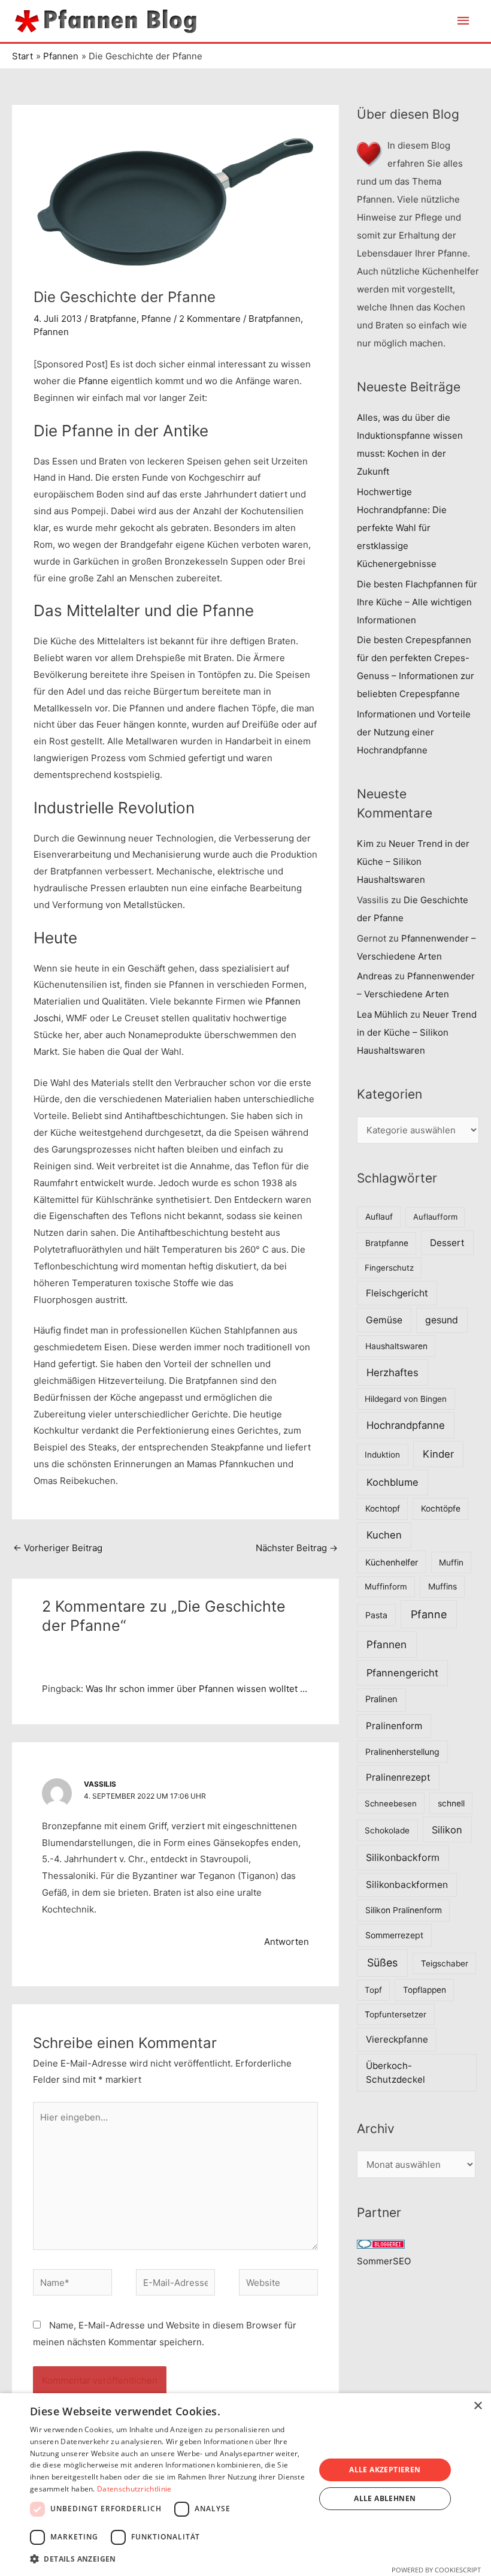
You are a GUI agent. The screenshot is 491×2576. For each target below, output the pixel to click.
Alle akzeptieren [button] (385, 2470)
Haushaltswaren (396, 1346)
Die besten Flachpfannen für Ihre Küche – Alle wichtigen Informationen (417, 602)
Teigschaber (445, 1963)
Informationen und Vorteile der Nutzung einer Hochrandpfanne (414, 732)
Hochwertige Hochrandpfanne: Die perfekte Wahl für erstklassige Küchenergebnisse (402, 528)
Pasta (376, 1615)
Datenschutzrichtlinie (134, 2489)
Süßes (382, 1963)
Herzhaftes (393, 1373)
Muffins (442, 1586)
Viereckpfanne (397, 2039)
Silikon (447, 1830)
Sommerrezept (394, 1935)
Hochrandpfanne (406, 1425)
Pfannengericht (402, 1673)
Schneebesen (391, 1803)
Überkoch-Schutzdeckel (395, 2073)
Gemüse (384, 1320)
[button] (168, 2559)
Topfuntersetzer (395, 2014)
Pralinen (381, 1699)
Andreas (375, 976)
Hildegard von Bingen (406, 1399)
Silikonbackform (403, 1857)
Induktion (382, 1455)
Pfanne (156, 319)
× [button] (478, 2406)
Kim (365, 844)
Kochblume (393, 1482)
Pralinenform (394, 1726)
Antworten (287, 1942)
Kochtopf (383, 1509)
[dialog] (245, 2485)
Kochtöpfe (441, 1509)
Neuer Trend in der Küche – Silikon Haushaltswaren (413, 862)
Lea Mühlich (382, 1014)
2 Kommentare (210, 319)
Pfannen (51, 332)
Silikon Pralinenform (404, 1910)
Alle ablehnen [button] (385, 2498)
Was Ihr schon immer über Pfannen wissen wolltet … (196, 1689)
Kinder (438, 1454)
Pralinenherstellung (402, 1752)
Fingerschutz (389, 1268)
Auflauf (379, 1217)
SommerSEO (384, 2261)
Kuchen (384, 1535)
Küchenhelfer (392, 1562)
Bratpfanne (113, 319)
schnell (451, 1803)
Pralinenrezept (398, 1777)
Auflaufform (435, 1217)
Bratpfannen (275, 319)
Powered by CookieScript (436, 2570)
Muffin (451, 1563)
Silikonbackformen (407, 1885)
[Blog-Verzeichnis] (381, 2243)
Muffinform (386, 1586)
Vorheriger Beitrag (58, 1548)
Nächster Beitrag (297, 1548)
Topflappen (425, 1990)
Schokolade (387, 1830)
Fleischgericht (397, 1293)
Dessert (447, 1243)
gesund (442, 1320)
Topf (373, 1990)
